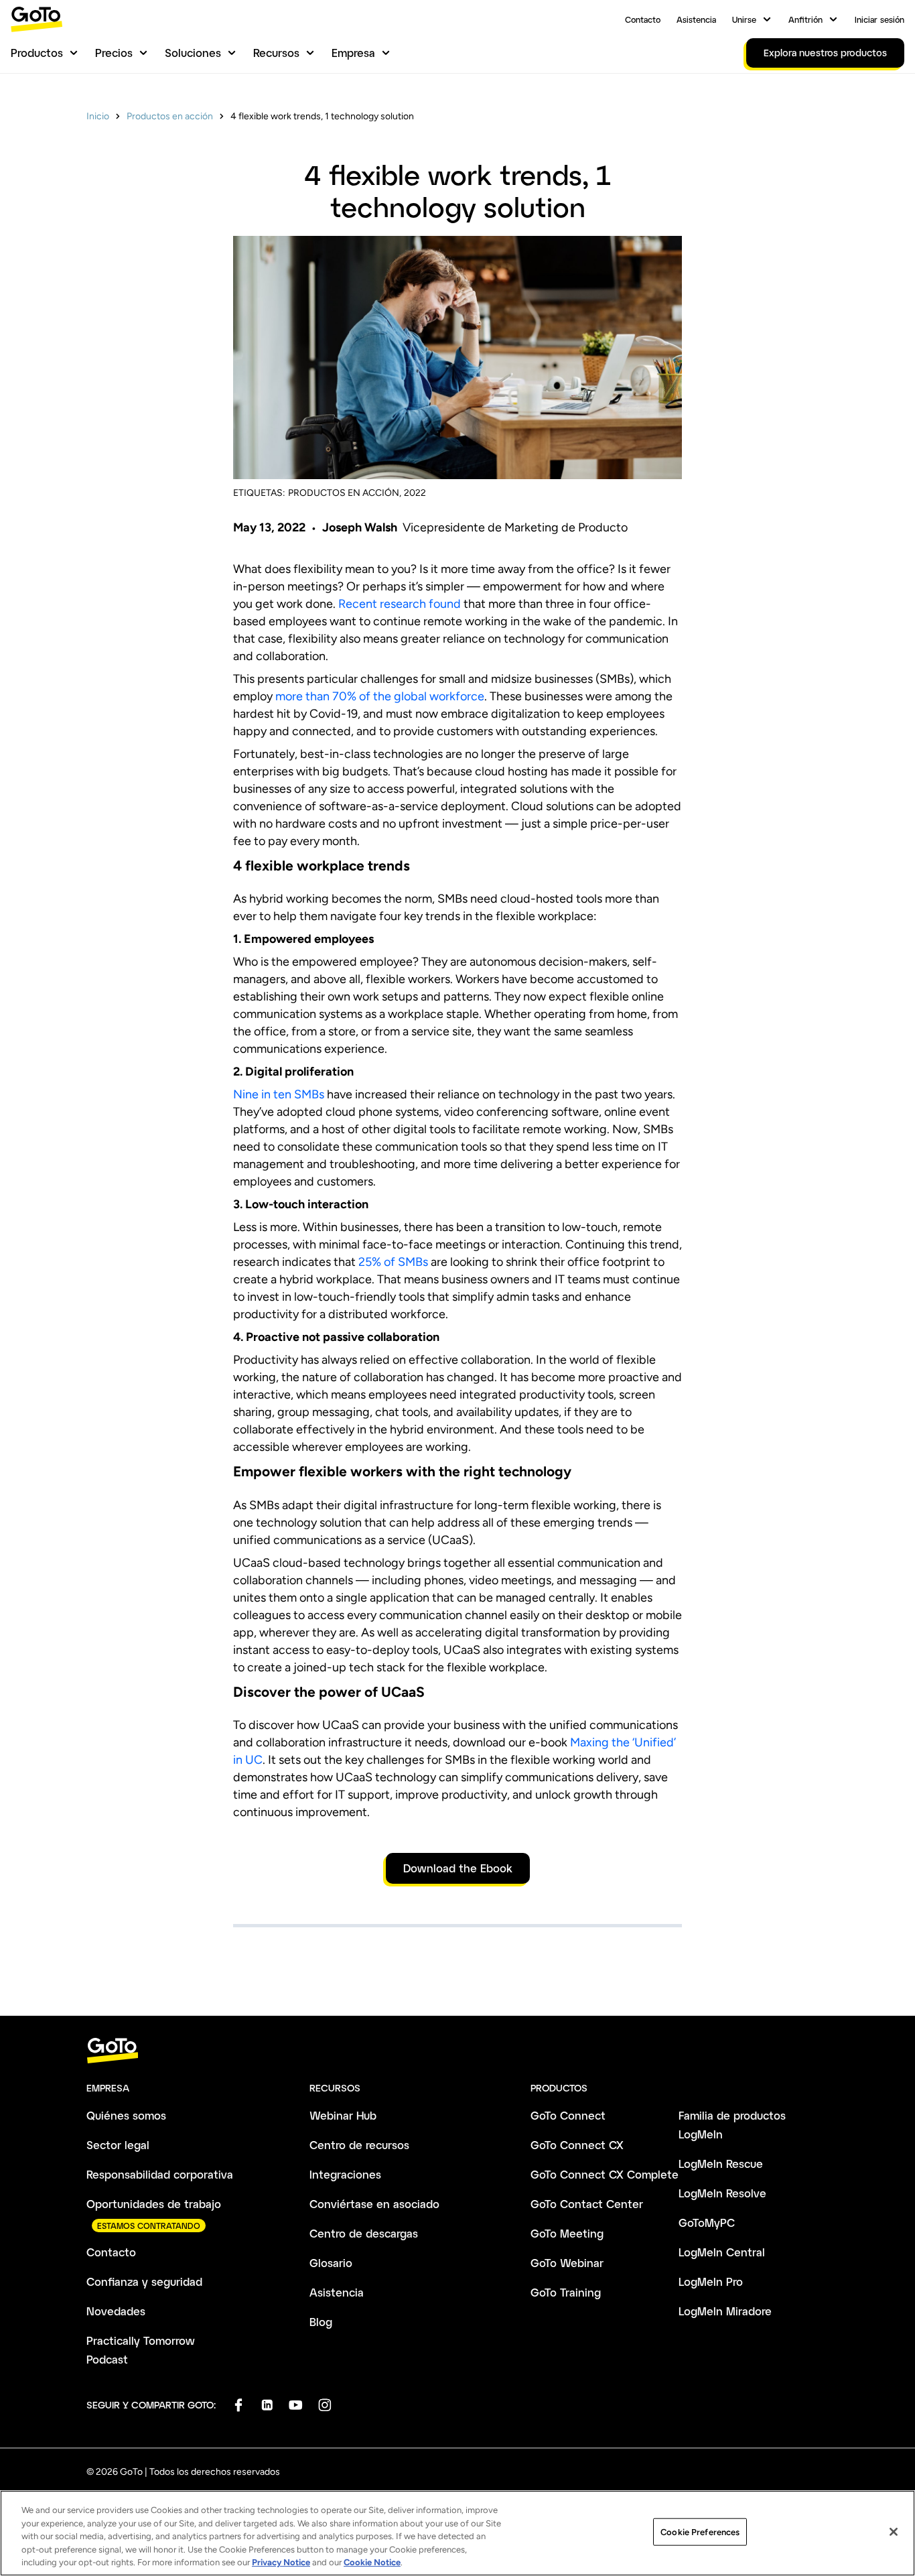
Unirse (744, 19)
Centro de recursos (359, 2145)
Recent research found (400, 604)
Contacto (643, 19)
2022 (415, 493)
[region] (457, 2533)
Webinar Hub (343, 2115)
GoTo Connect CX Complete (605, 2174)
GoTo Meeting (567, 2233)
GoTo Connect (568, 2115)
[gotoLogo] (37, 19)
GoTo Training (566, 2292)
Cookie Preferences (700, 2532)
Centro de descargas (364, 2233)
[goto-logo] (457, 2051)
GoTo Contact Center (587, 2204)
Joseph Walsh (360, 527)
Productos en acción (170, 116)
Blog (321, 2322)
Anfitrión (805, 19)
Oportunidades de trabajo (154, 2204)
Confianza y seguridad (144, 2281)
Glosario (331, 2263)
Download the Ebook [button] (458, 1868)
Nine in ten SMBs (279, 1094)
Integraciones (345, 2174)
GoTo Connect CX (577, 2145)
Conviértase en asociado (374, 2204)
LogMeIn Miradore (725, 2311)
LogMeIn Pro (711, 2281)
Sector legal (118, 2145)
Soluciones (193, 53)
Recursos (276, 53)
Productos (37, 53)
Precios (114, 53)
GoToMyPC (707, 2223)
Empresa (353, 53)
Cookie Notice (372, 2562)
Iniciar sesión (879, 19)
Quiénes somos (126, 2115)
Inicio (98, 116)
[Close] (894, 2532)
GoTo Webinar (567, 2263)
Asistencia (696, 19)
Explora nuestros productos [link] (825, 53)
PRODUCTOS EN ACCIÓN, (345, 493)
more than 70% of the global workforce (380, 696)
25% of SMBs (393, 1262)
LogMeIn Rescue (721, 2164)
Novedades (116, 2311)
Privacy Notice (281, 2562)
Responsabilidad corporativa (160, 2174)
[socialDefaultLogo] (238, 2405)
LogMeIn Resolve (722, 2193)
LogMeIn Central (722, 2252)
